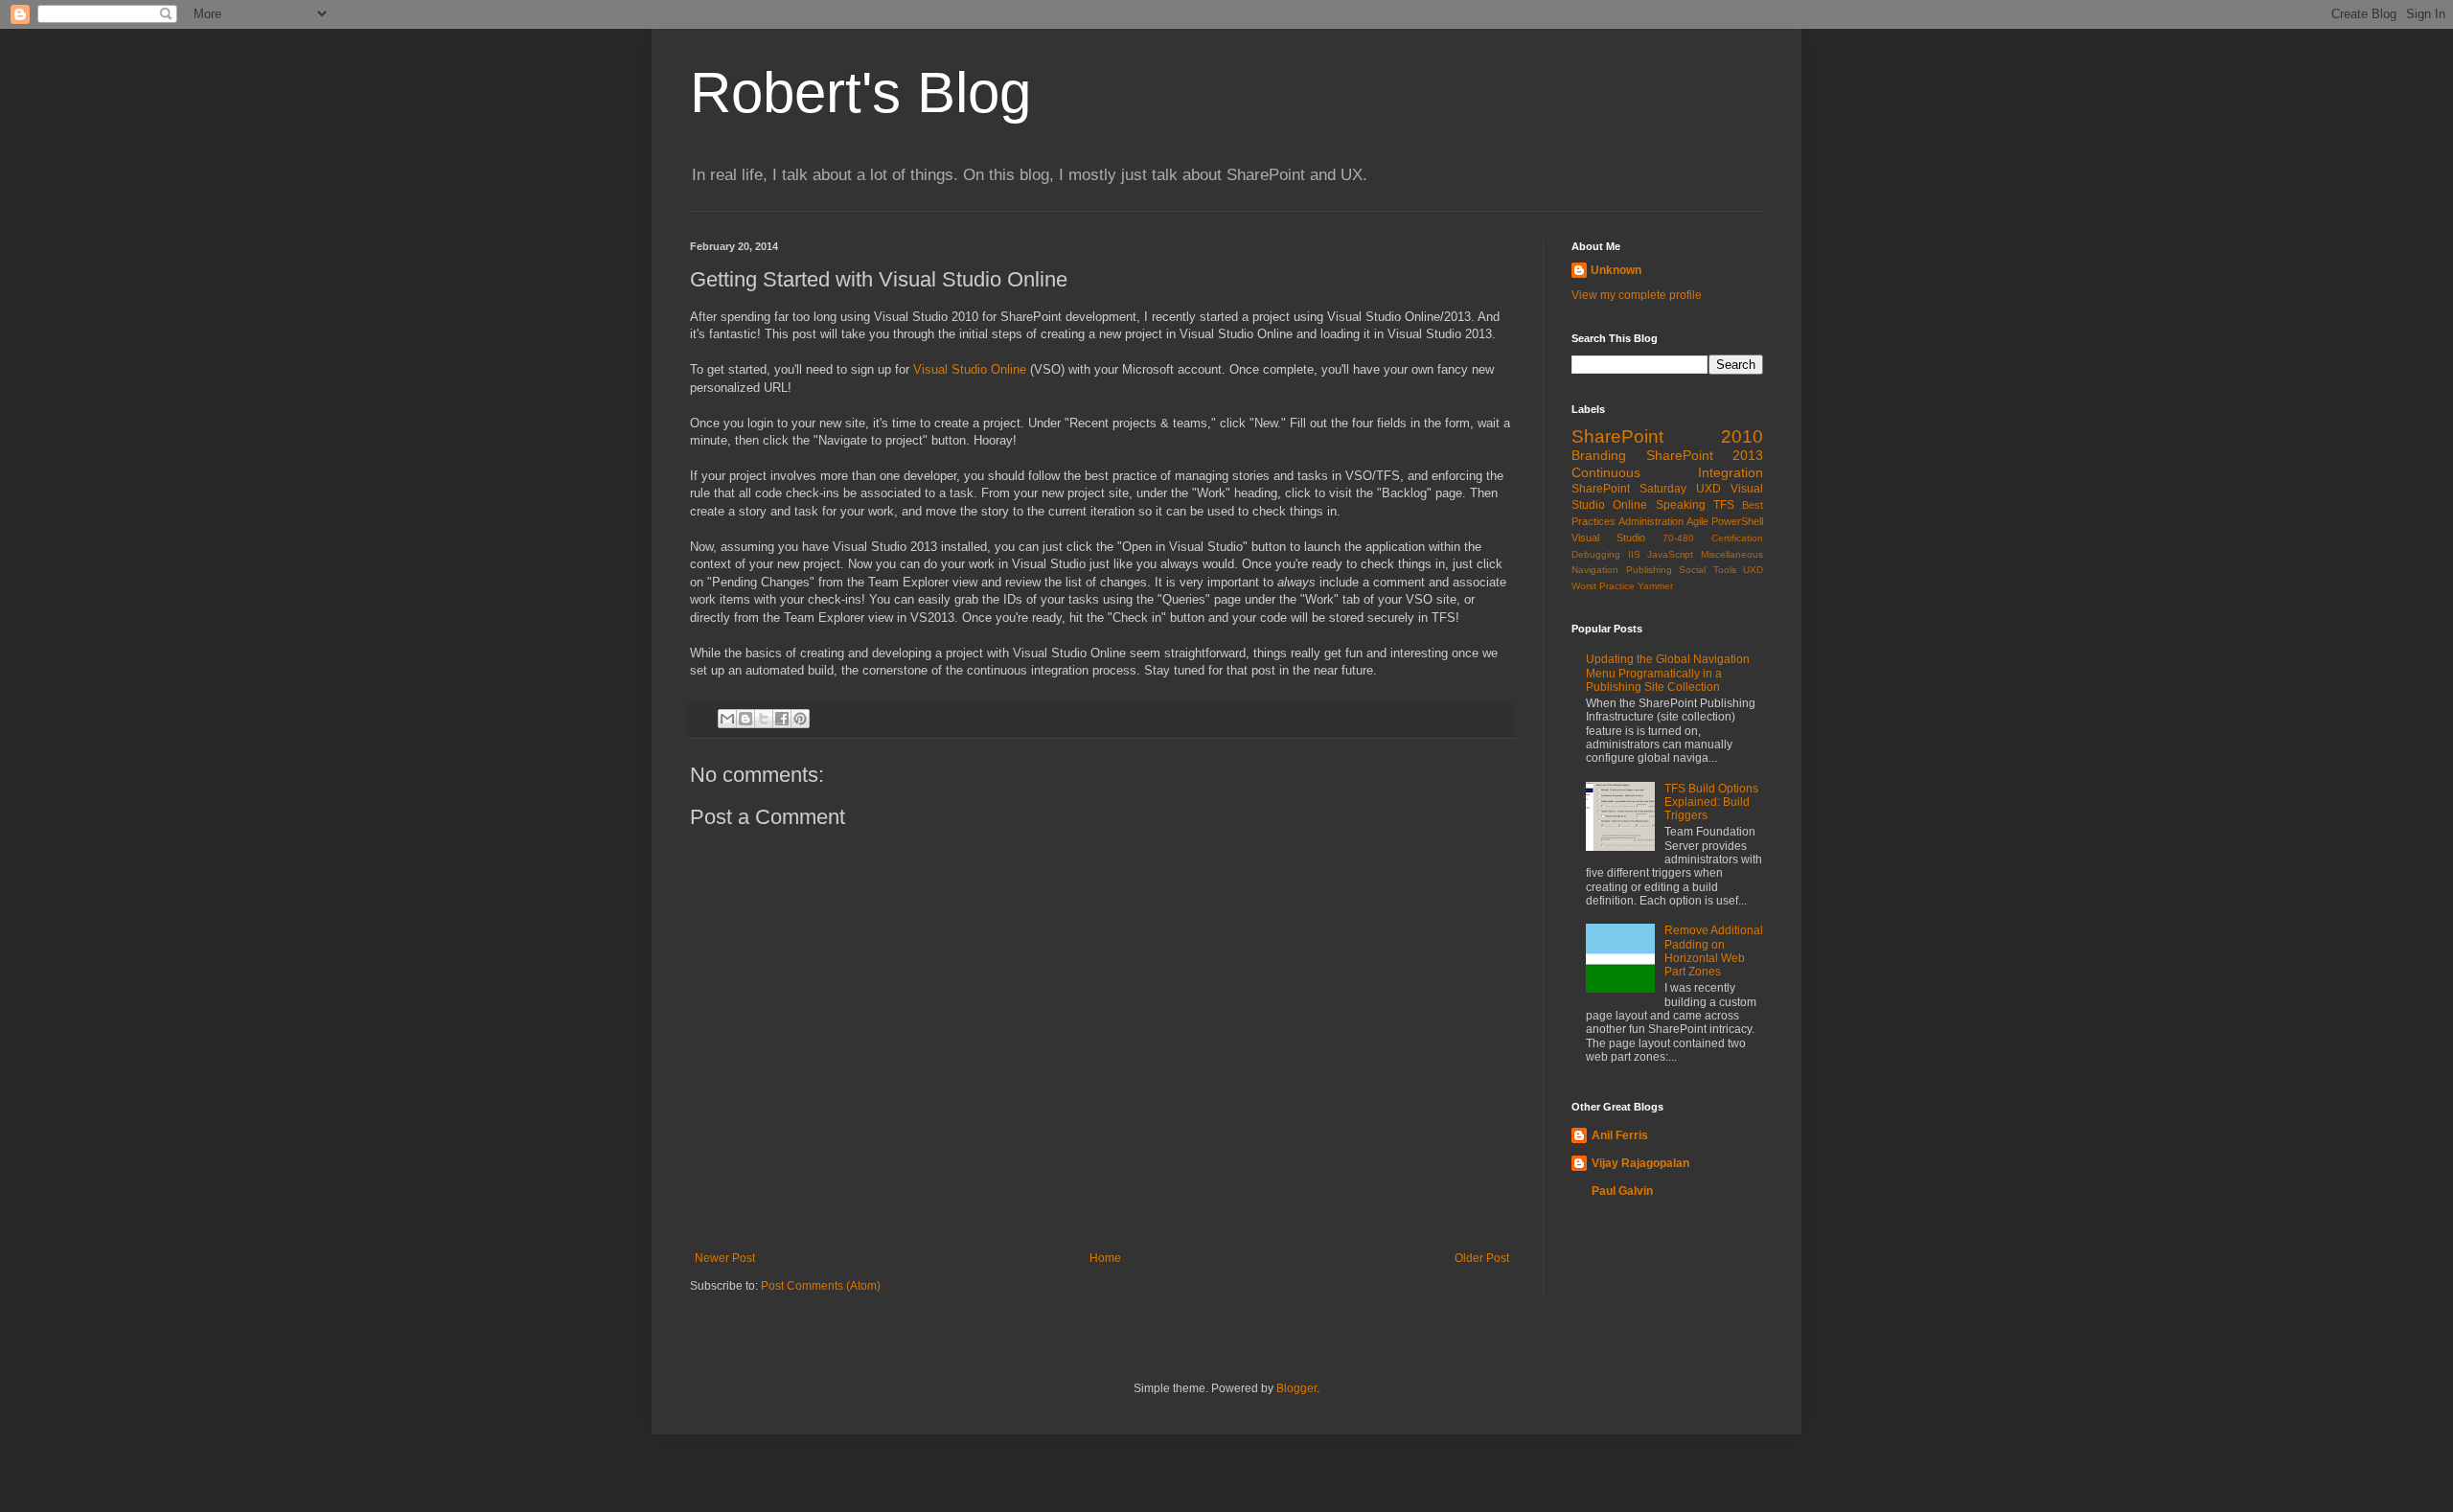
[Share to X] (764, 719)
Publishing (1649, 570)
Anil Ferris (1620, 1135)
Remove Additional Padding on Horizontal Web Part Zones (1714, 951)
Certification (1737, 538)
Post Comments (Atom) (821, 1286)
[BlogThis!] (745, 719)
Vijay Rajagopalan (1640, 1163)
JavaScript (1670, 554)
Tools (1725, 570)
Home (1105, 1258)
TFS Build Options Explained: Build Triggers (1711, 802)
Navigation (1595, 570)
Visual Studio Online (970, 369)
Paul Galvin (1622, 1191)
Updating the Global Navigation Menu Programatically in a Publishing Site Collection (1668, 673)
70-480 (1678, 538)
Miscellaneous (1732, 554)
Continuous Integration (1667, 472)
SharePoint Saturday (1629, 489)
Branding (1599, 455)
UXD (1708, 489)
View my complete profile (1637, 295)
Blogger (1296, 1388)
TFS (1724, 505)
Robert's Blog (860, 92)
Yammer (1655, 586)
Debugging (1596, 554)
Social (1692, 570)
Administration (1651, 521)
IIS (1634, 554)
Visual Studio (1608, 538)
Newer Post (725, 1258)
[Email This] (727, 719)
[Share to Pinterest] (800, 719)
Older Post (1482, 1258)
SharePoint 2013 (1705, 455)
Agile (1697, 521)
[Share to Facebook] (782, 719)
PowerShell (1737, 521)
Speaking (1681, 505)
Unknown (1616, 270)
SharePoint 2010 (1667, 436)
